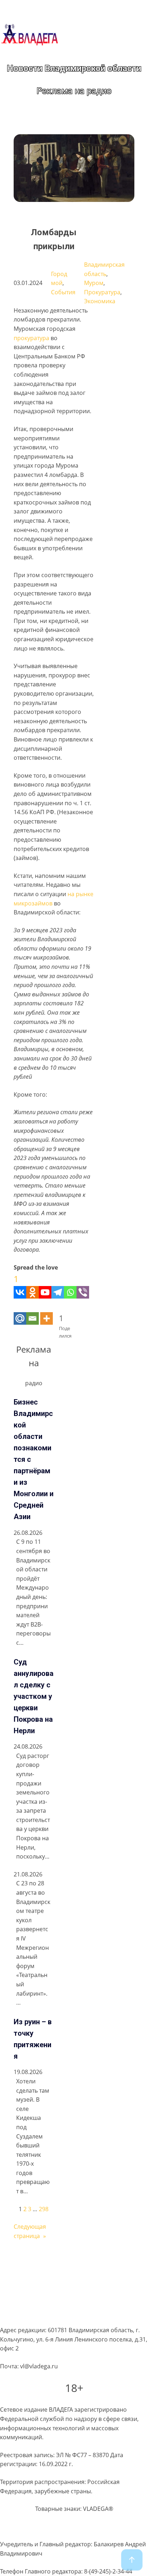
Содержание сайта (26, 2260)
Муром (94, 283)
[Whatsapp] (70, 1285)
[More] (47, 1312)
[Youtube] (45, 1285)
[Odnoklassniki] (33, 1285)
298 (44, 2209)
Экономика (100, 301)
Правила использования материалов (52, 2287)
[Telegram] (58, 1285)
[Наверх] (132, 2560)
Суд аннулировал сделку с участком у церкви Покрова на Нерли (34, 1696)
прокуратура (31, 338)
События (63, 292)
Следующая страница (30, 2231)
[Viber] (83, 1285)
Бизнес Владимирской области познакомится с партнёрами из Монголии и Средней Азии (34, 1459)
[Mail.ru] (20, 1312)
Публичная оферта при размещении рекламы (64, 2301)
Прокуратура (102, 292)
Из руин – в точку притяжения (33, 2039)
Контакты (13, 2315)
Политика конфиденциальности (45, 2273)
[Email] (33, 1312)
